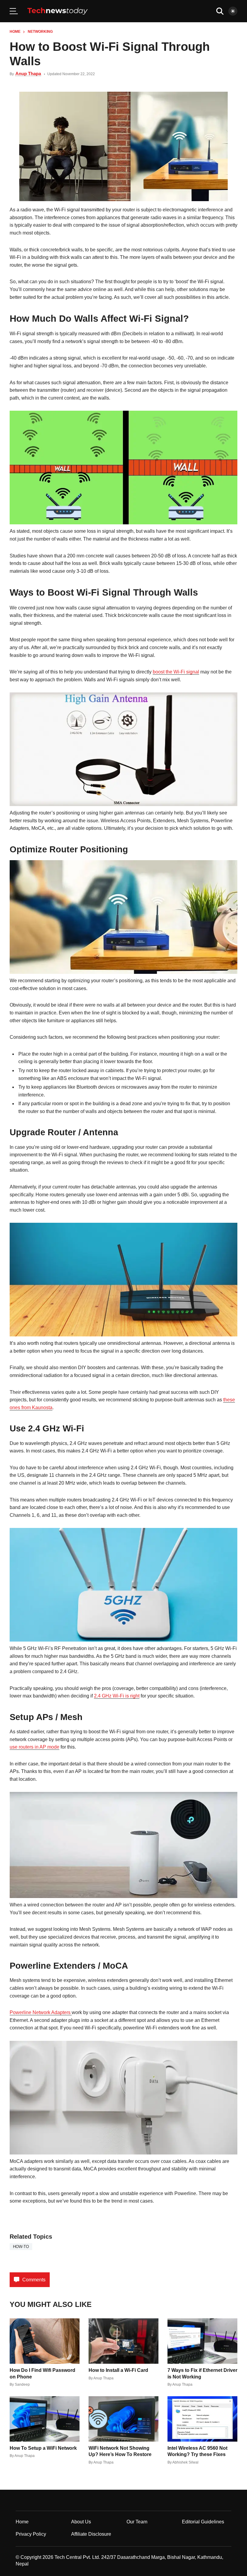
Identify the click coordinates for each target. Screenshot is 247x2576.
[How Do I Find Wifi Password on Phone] (45, 2341)
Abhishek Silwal (185, 2462)
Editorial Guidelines (203, 2522)
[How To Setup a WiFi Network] (45, 2419)
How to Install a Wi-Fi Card (118, 2370)
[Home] (58, 11)
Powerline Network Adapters (41, 2012)
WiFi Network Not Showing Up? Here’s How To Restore (120, 2451)
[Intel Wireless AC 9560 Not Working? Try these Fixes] (202, 2419)
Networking (40, 32)
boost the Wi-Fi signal (176, 672)
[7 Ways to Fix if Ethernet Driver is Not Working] (202, 2341)
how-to (21, 2247)
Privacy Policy (31, 2534)
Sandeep (22, 2384)
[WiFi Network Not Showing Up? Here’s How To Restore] (123, 2419)
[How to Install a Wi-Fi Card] (123, 2341)
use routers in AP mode (34, 1747)
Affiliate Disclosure (91, 2534)
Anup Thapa (28, 74)
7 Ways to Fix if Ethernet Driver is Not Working (202, 2373)
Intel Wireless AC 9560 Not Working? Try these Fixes (197, 2451)
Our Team (137, 2522)
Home (15, 32)
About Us (81, 2522)
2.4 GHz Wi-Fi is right (117, 1696)
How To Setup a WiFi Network (43, 2448)
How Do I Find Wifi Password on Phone (42, 2373)
